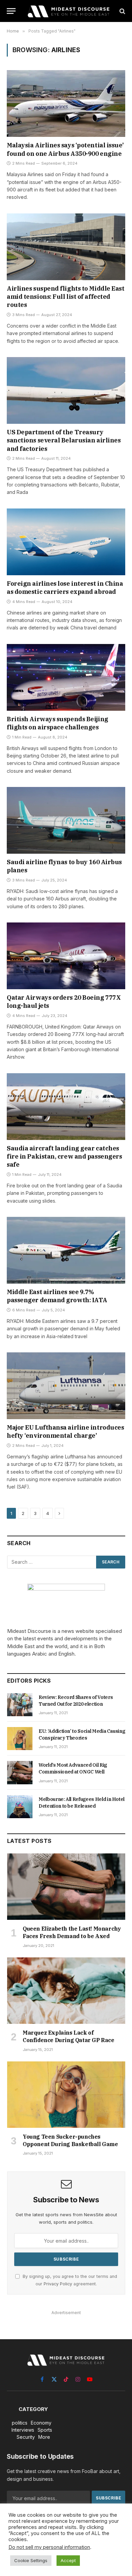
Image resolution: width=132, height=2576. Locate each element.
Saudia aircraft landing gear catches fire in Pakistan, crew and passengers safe (64, 1157)
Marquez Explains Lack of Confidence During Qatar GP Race (69, 2036)
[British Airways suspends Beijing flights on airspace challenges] (66, 677)
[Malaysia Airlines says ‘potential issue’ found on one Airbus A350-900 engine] (66, 103)
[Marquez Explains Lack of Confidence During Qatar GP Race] (66, 1991)
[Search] (122, 11)
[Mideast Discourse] (68, 11)
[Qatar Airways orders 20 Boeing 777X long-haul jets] (66, 956)
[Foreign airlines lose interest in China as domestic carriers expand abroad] (66, 542)
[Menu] (11, 11)
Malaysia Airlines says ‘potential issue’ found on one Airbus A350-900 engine (65, 149)
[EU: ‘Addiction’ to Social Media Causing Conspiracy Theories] (20, 1739)
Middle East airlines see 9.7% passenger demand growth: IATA (57, 1296)
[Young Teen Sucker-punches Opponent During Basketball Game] (66, 2095)
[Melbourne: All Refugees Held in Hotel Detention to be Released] (20, 1807)
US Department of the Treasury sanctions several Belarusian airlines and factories (64, 440)
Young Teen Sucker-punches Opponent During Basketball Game (70, 2140)
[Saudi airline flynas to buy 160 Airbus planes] (66, 820)
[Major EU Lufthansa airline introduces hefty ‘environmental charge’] (66, 1386)
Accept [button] (68, 2560)
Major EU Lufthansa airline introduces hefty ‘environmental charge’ (65, 1431)
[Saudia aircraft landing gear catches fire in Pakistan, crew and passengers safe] (66, 1107)
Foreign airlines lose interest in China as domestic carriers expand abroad (65, 588)
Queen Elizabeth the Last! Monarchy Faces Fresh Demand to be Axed (72, 1932)
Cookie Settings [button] (31, 2560)
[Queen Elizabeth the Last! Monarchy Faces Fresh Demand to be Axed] (66, 1887)
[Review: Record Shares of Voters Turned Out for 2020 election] (20, 1705)
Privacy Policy (58, 2284)
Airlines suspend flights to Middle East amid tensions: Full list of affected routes (65, 297)
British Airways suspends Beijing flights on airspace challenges (58, 723)
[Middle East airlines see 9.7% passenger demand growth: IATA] (66, 1250)
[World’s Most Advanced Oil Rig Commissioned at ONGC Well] (20, 1772)
